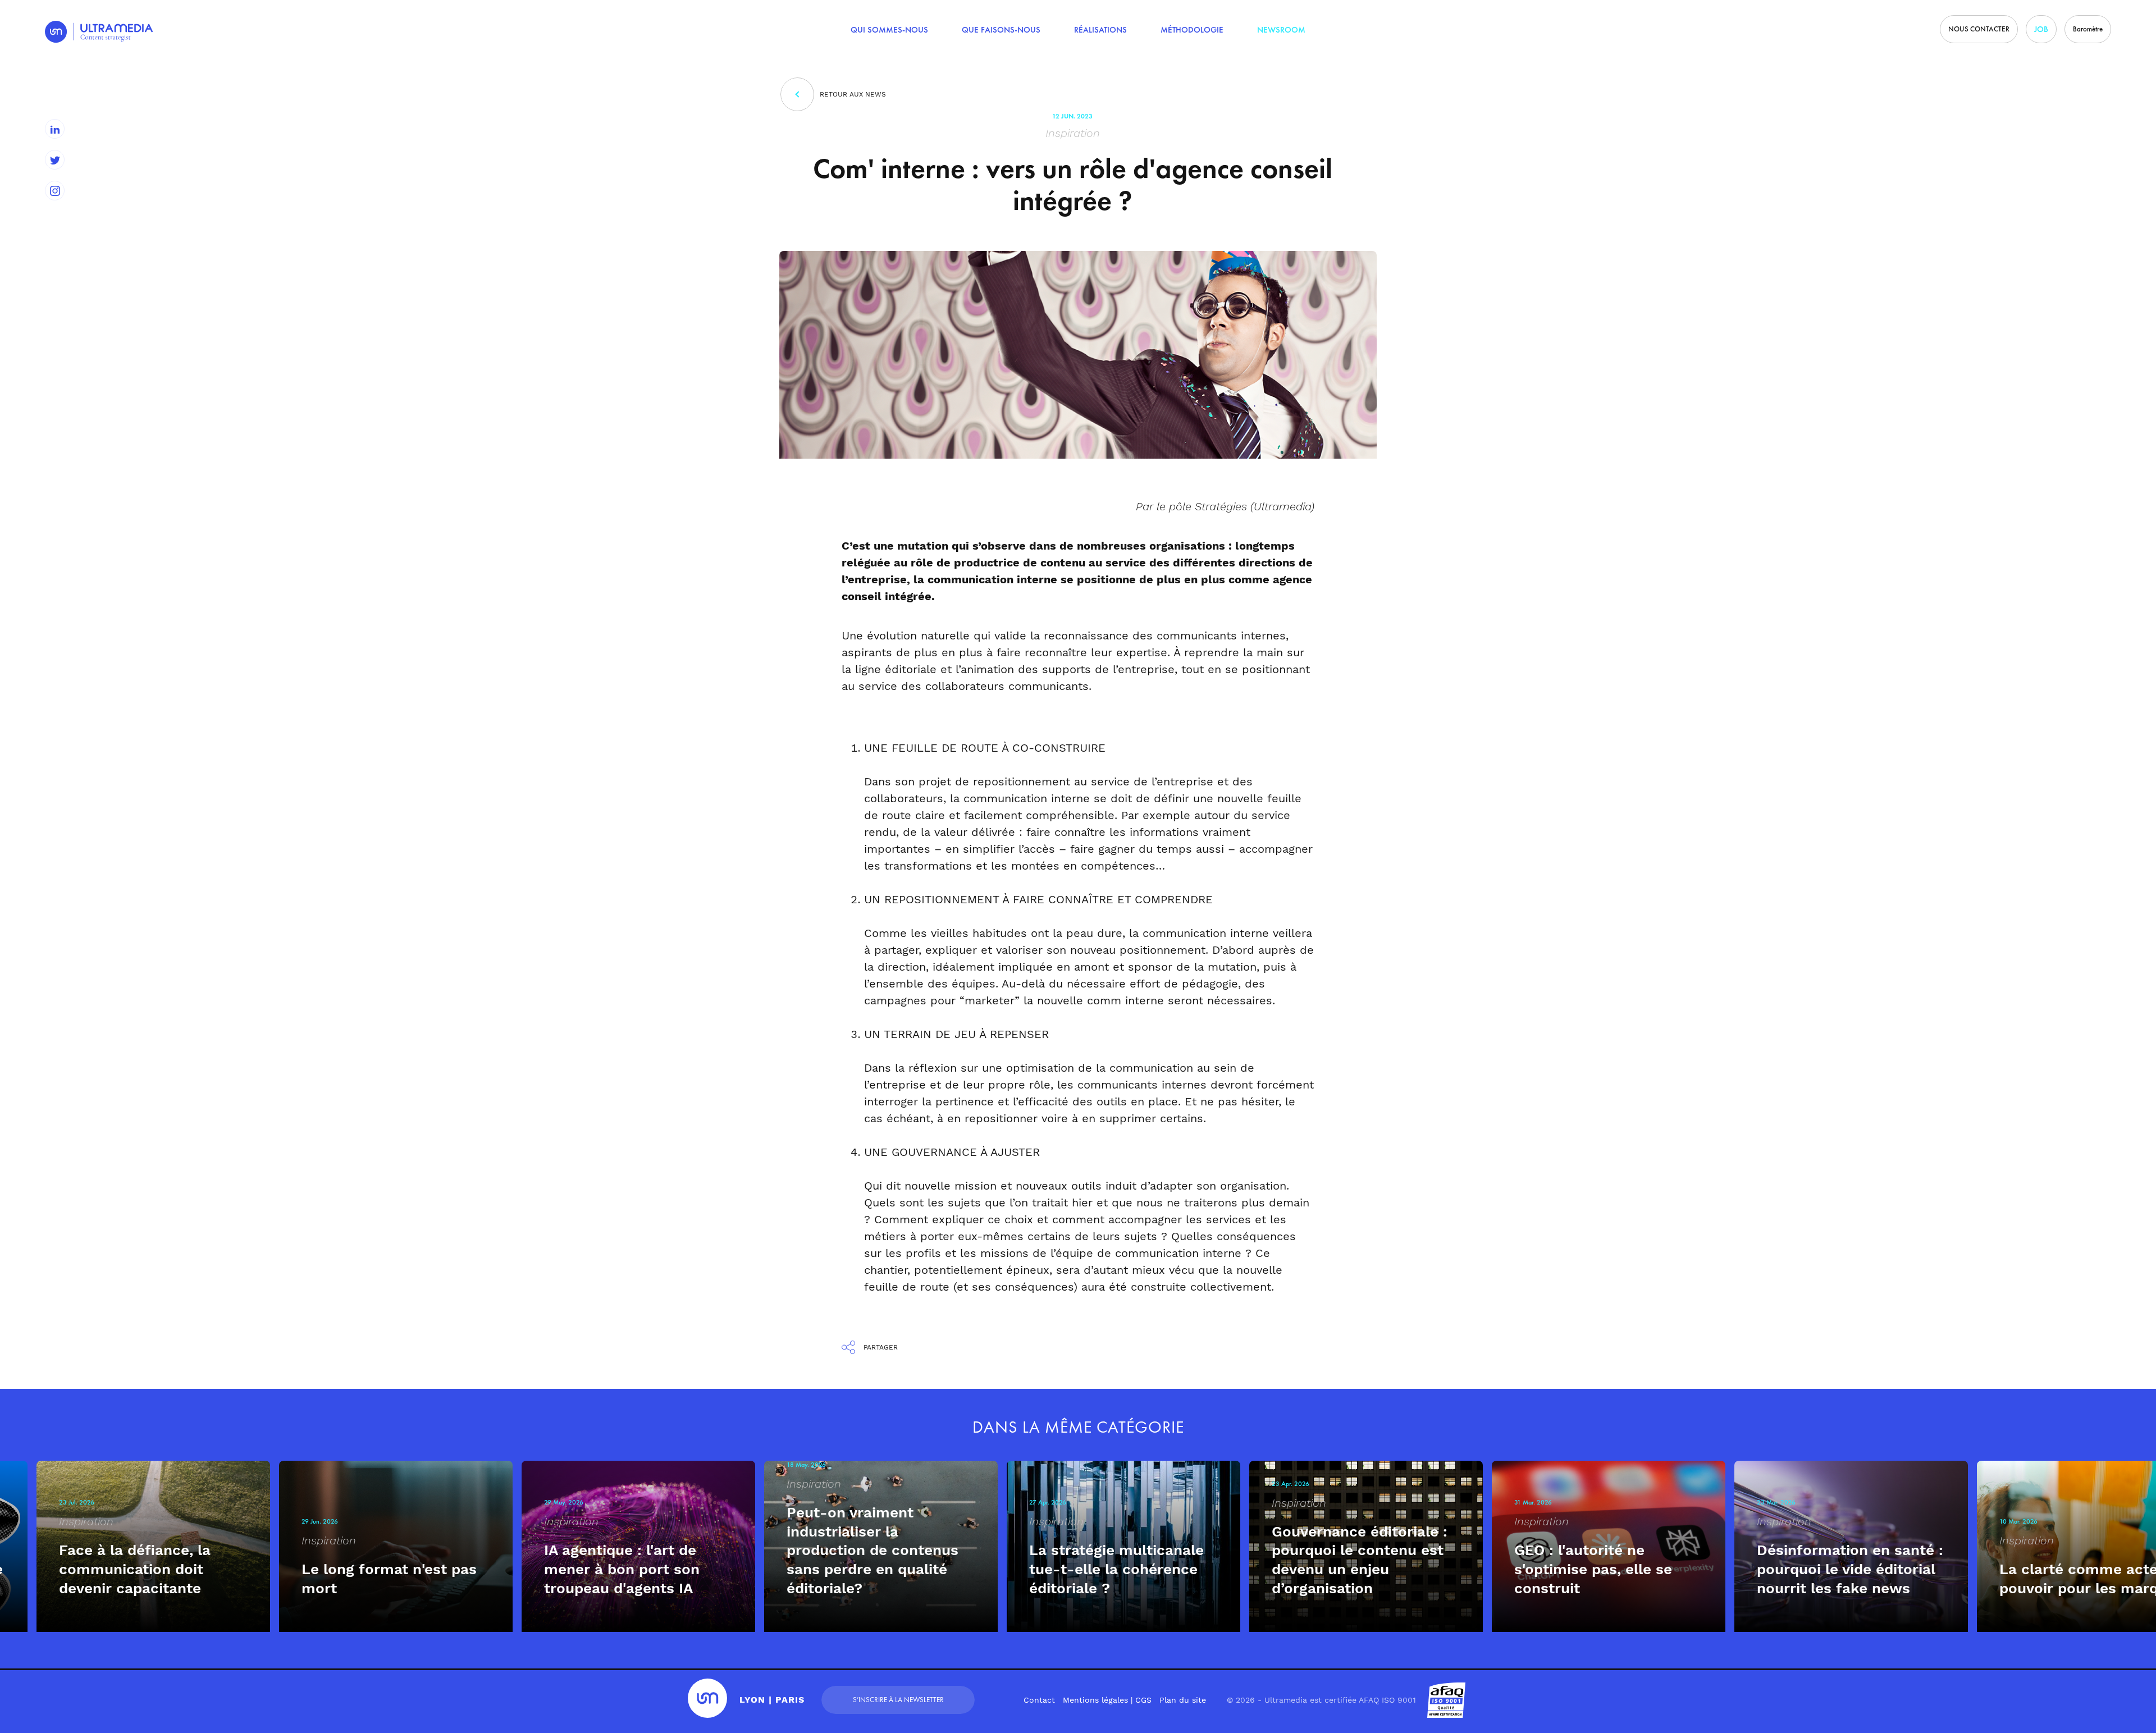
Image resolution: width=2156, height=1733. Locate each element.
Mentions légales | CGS (1107, 1700)
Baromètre (2088, 29)
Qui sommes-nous (889, 30)
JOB (2041, 29)
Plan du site (1183, 1700)
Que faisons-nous (1001, 30)
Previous (14, 1461)
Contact (1039, 1700)
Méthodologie (1192, 30)
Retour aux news (853, 94)
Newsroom (1281, 30)
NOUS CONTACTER (1979, 29)
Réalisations (1100, 30)
